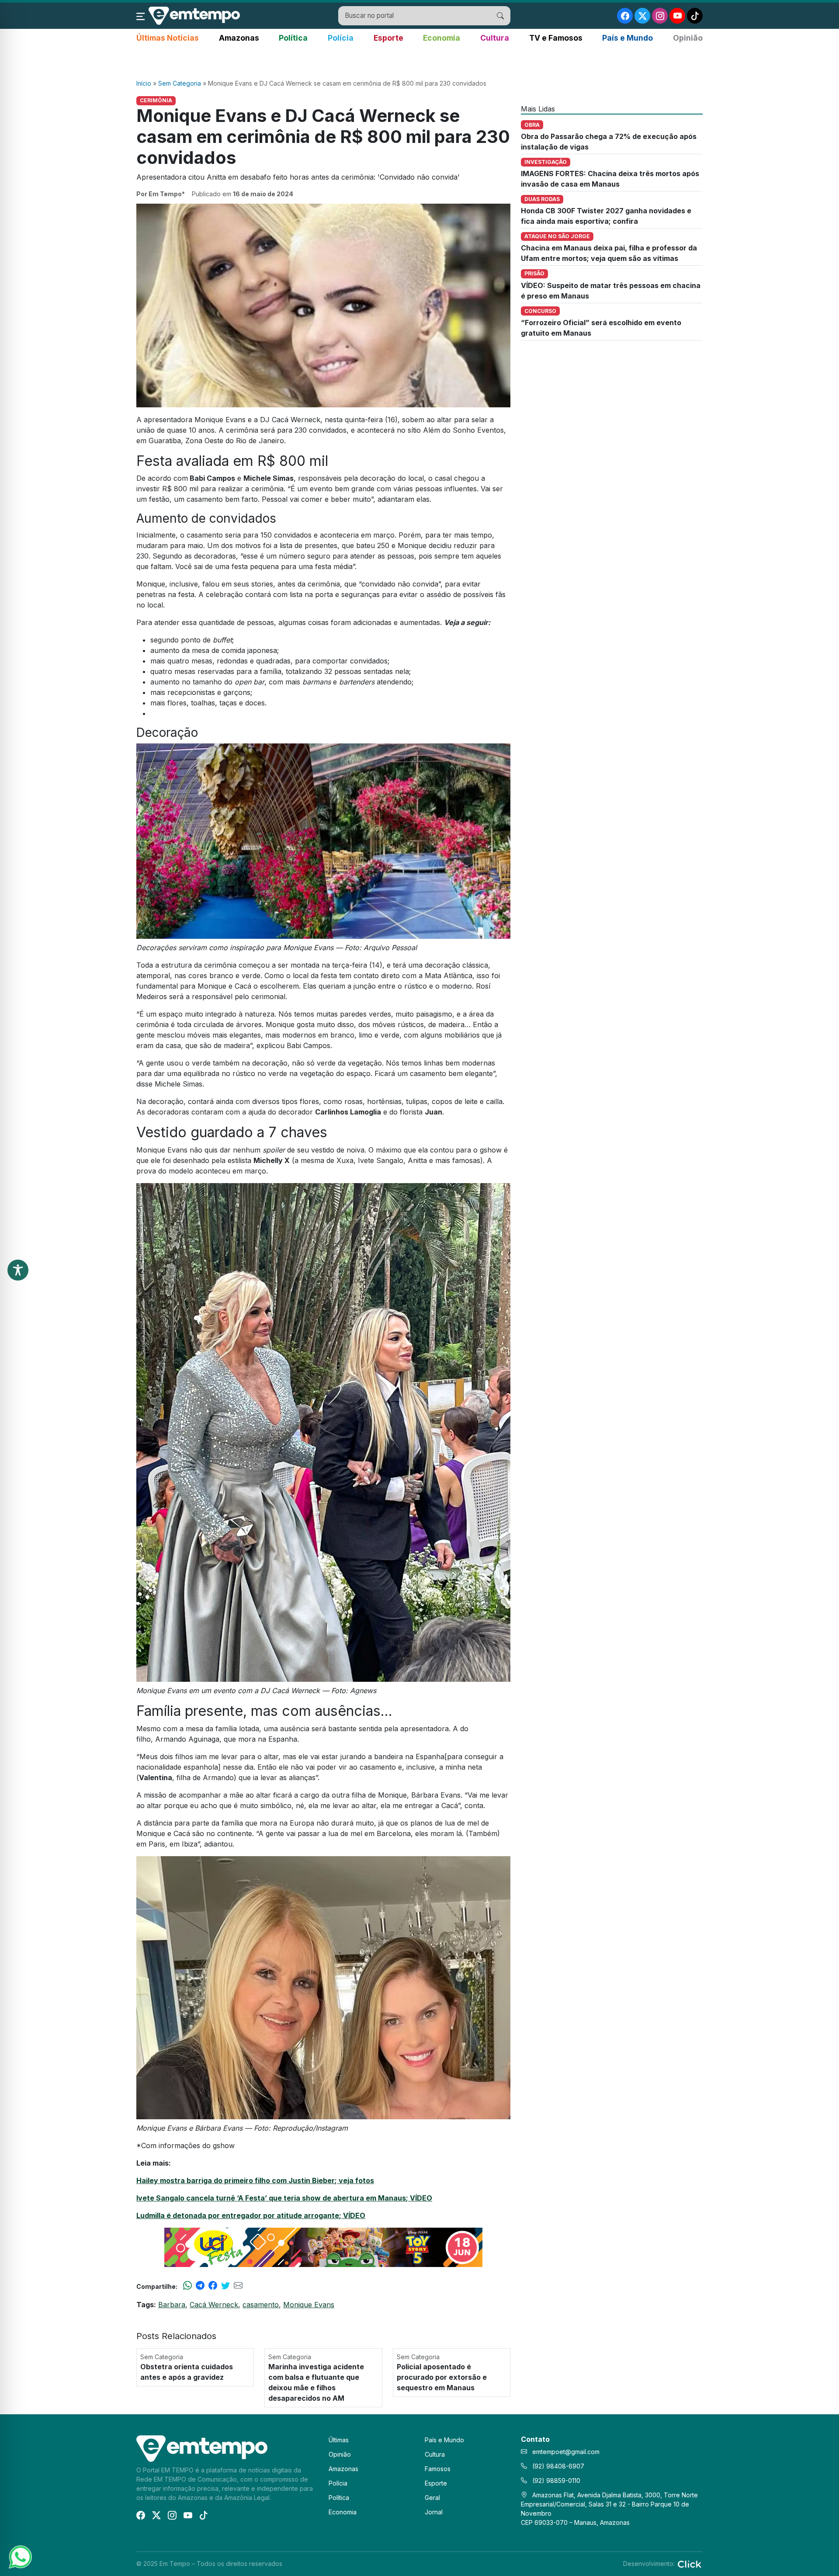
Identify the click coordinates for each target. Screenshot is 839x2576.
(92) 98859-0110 (555, 2481)
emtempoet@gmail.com (566, 2452)
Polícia (341, 38)
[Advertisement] (419, 62)
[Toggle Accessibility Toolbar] (18, 1270)
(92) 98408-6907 (557, 2466)
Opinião (688, 38)
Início (144, 83)
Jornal (434, 2512)
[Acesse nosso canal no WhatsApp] (20, 2556)
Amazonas (239, 38)
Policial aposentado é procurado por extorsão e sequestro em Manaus (442, 2377)
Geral (432, 2498)
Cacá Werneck (214, 2305)
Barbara (172, 2305)
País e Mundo (628, 38)
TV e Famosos (556, 38)
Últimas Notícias (168, 38)
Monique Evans (309, 2305)
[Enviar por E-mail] (238, 2286)
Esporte (388, 38)
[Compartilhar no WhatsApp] (187, 2286)
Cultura (495, 38)
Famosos (438, 2469)
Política (293, 38)
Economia (442, 38)
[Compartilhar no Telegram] (200, 2286)
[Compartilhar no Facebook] (213, 2286)
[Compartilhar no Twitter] (225, 2286)
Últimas (339, 2440)
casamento (261, 2305)
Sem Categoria (180, 83)
